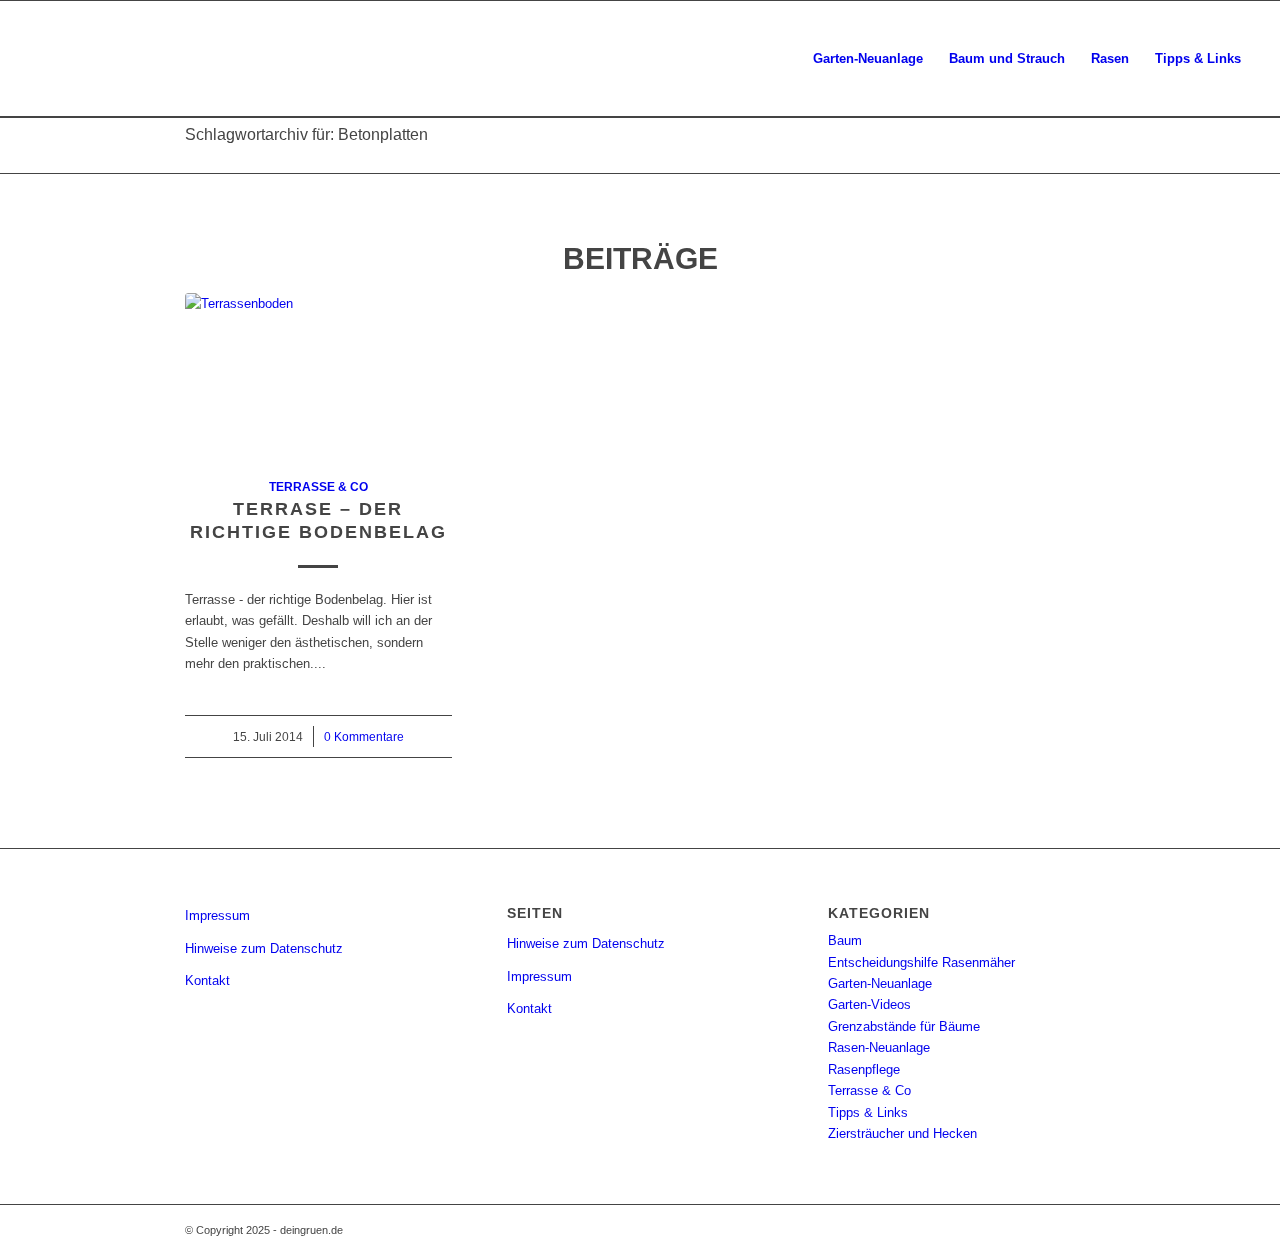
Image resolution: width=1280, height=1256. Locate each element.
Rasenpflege (864, 1069)
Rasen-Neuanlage (879, 1047)
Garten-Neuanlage (880, 983)
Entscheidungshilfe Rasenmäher (921, 962)
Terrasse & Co (318, 486)
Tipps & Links (868, 1112)
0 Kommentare (364, 736)
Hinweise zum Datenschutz (264, 948)
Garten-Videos (869, 1004)
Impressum (217, 915)
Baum (845, 940)
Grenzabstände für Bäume (904, 1026)
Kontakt (207, 980)
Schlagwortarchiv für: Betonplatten (306, 134)
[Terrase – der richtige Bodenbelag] (318, 374)
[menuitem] (868, 59)
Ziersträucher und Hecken (902, 1133)
